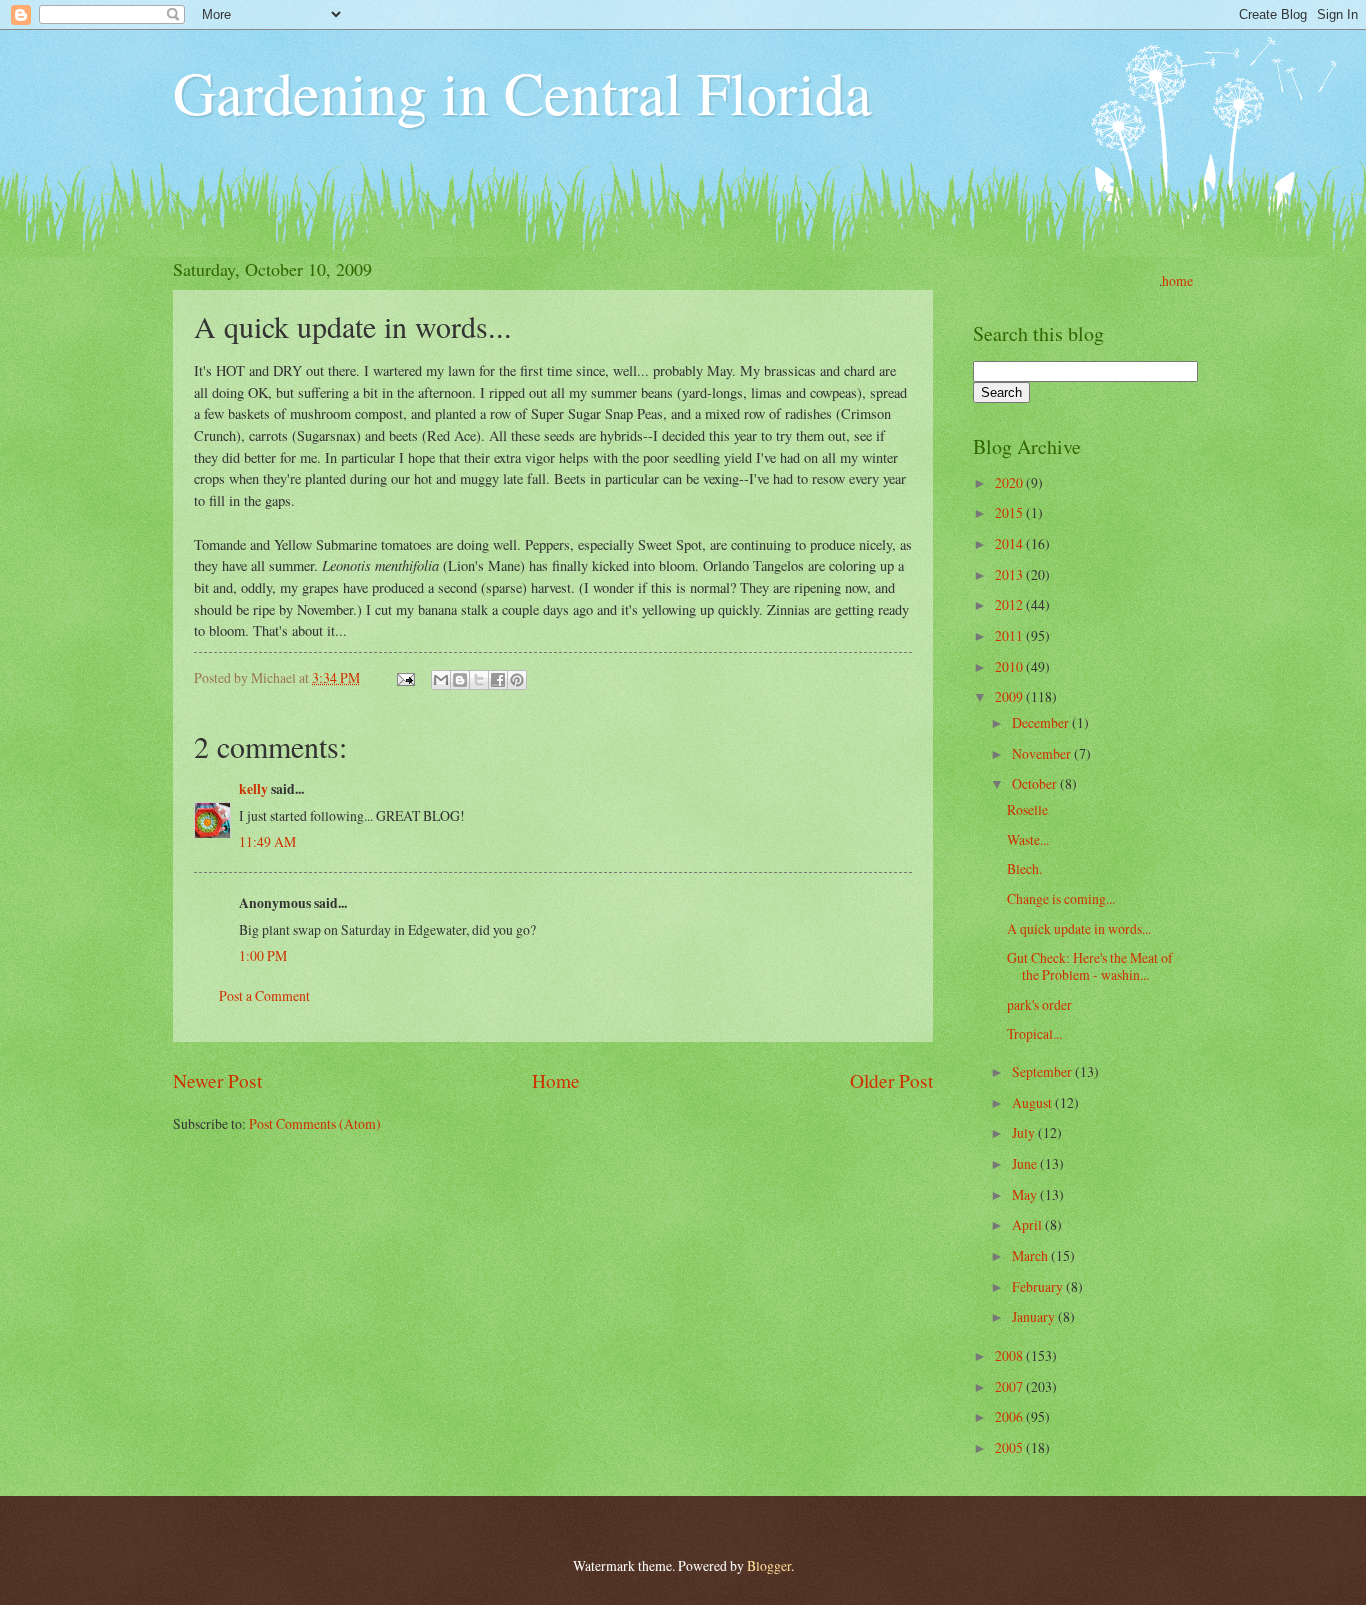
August (1033, 1102)
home (1177, 280)
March (1031, 1255)
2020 (1010, 482)
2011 (1010, 635)
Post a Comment (264, 995)
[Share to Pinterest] (517, 680)
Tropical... (1034, 1033)
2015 (1010, 512)
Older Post (891, 1080)
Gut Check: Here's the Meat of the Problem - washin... (1090, 966)
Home (556, 1080)
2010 (1010, 666)
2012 (1010, 604)
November (1043, 753)
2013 (1010, 574)
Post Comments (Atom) (315, 1123)
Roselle (1027, 809)
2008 (1010, 1355)
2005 (1010, 1447)
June (1026, 1163)
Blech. (1024, 868)
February (1039, 1286)
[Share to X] (479, 680)
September (1043, 1071)
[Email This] (441, 680)
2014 (1010, 543)
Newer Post (217, 1080)
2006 (1010, 1416)
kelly (253, 789)
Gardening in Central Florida (522, 92)
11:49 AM (267, 841)
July (1025, 1132)
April (1028, 1224)
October (1036, 783)
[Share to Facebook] (498, 680)
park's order (1039, 1004)
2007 (1010, 1386)
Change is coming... (1061, 898)
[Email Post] (405, 677)
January (1035, 1316)
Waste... (1028, 839)
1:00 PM (263, 955)
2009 (1010, 696)
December (1042, 722)
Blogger (769, 1565)
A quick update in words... (1079, 928)
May (1026, 1194)
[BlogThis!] (460, 680)
